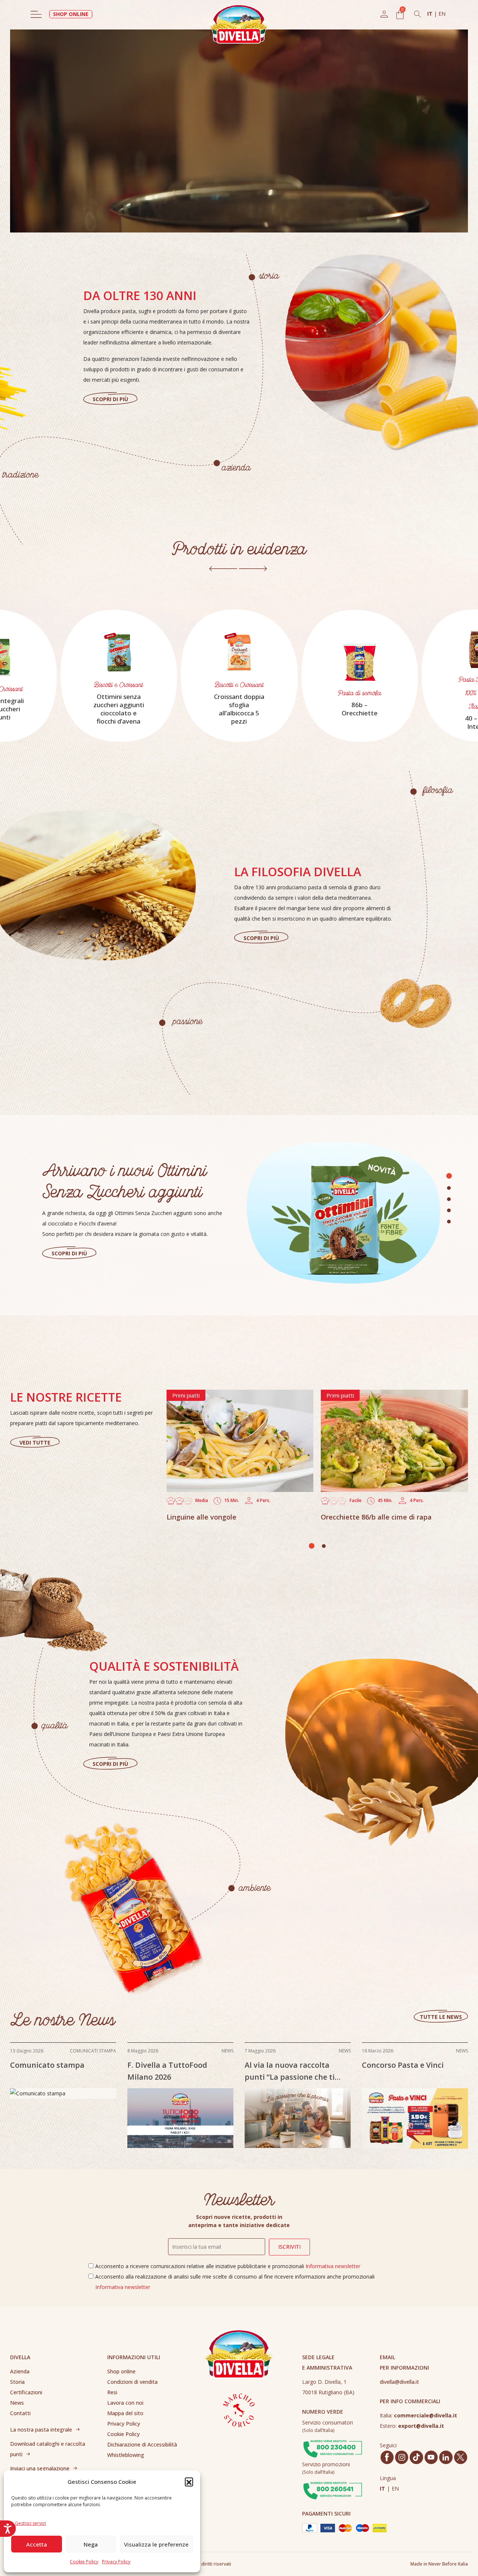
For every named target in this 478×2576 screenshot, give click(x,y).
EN (442, 14)
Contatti (20, 2413)
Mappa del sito (125, 2413)
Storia (17, 2382)
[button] (189, 2482)
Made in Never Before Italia (439, 2564)
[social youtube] (431, 2457)
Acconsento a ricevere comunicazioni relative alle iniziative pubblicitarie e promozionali (228, 2266)
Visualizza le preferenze (156, 2544)
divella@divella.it (399, 2382)
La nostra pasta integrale (41, 2430)
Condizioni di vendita (132, 2382)
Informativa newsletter (333, 2266)
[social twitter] (460, 2457)
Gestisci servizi (30, 2523)
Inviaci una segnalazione (40, 2468)
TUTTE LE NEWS (441, 2017)
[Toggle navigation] (36, 14)
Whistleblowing (126, 2455)
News (17, 2403)
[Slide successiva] (253, 569)
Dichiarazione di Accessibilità (142, 2444)
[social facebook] (387, 2457)
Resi (112, 2392)
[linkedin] (446, 2457)
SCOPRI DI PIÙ (110, 399)
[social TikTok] (416, 2457)
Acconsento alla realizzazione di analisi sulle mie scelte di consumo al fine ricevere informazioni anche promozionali (235, 2282)
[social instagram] (402, 2457)
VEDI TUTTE (35, 1442)
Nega (91, 2544)
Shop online (121, 2371)
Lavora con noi (125, 2403)
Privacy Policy (116, 2562)
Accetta (37, 2544)
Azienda (20, 2371)
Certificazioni (26, 2392)
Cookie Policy (84, 2562)
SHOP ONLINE (71, 14)
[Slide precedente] (223, 569)
